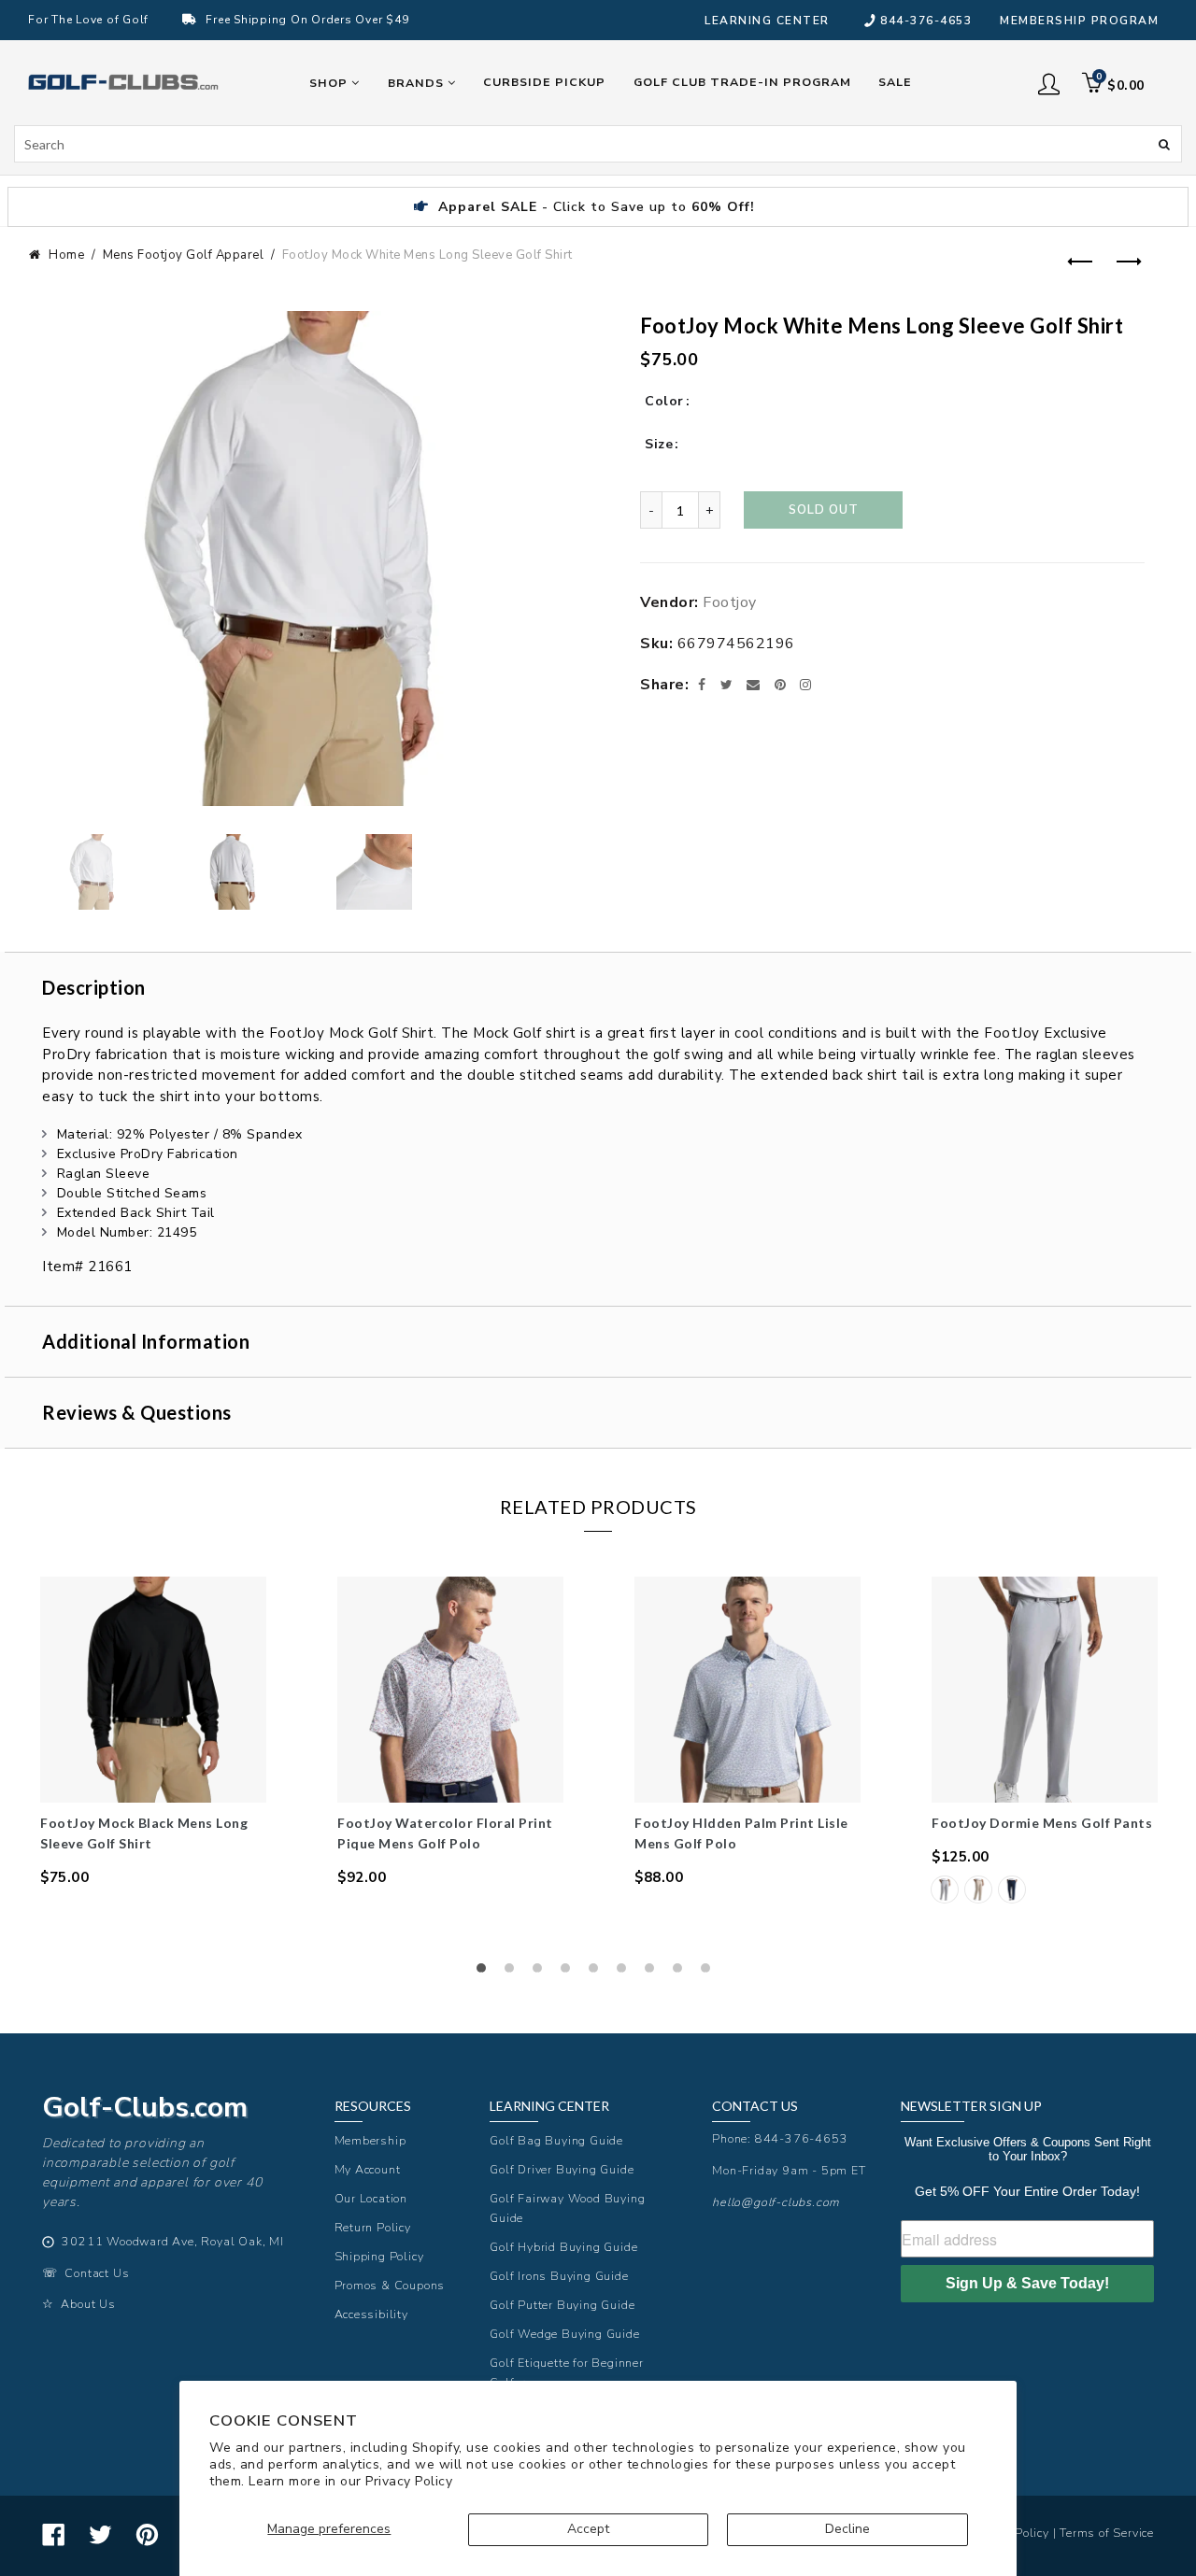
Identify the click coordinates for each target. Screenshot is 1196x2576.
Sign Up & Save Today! (1027, 2283)
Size (659, 444)
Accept (588, 2529)
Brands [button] (418, 83)
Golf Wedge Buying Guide (564, 2334)
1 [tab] (486, 1973)
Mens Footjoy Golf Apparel (184, 255)
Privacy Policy (409, 2481)
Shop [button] (330, 83)
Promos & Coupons (390, 2285)
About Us (88, 2304)
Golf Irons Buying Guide (559, 2276)
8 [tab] (682, 1973)
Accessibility (371, 2314)
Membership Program (1079, 21)
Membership (370, 2140)
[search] (598, 144)
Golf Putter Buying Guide (562, 2305)
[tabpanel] (153, 1732)
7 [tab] (654, 1973)
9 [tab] (710, 1973)
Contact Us (97, 2273)
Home (66, 255)
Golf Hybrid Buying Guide (563, 2247)
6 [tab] (626, 1973)
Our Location (371, 2198)
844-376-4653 (926, 21)
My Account (368, 2169)
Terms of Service (1107, 2533)
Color (664, 401)
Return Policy (373, 2227)
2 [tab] (514, 1973)
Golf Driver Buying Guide (562, 2169)
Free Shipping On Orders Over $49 (307, 20)
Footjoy (730, 602)
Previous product (1078, 262)
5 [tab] (598, 1973)
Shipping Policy (379, 2256)
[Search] (1164, 143)
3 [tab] (542, 1973)
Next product (1125, 262)
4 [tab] (570, 1973)
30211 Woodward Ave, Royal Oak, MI (172, 2241)
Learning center (767, 21)
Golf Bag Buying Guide (556, 2140)
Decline (847, 2529)
